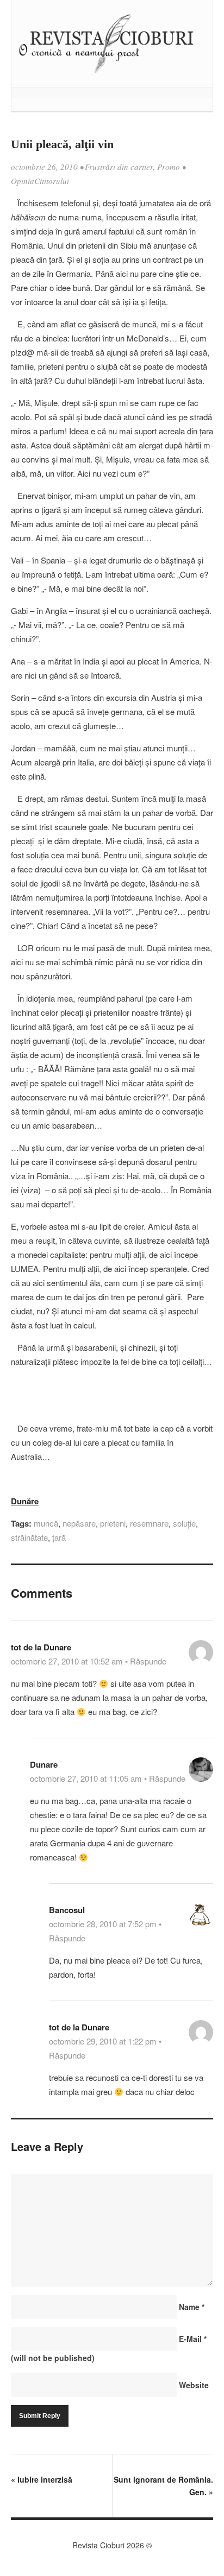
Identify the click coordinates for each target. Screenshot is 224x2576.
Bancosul (67, 1910)
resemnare (149, 1523)
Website (194, 2385)
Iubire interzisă (42, 2479)
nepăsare (79, 1523)
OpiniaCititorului (40, 181)
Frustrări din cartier (119, 167)
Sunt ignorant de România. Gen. (163, 2486)
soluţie (184, 1523)
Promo (169, 167)
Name (192, 2307)
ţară (59, 1537)
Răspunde (148, 1661)
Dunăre (25, 1501)
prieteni (113, 1523)
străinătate (29, 1537)
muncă (46, 1523)
